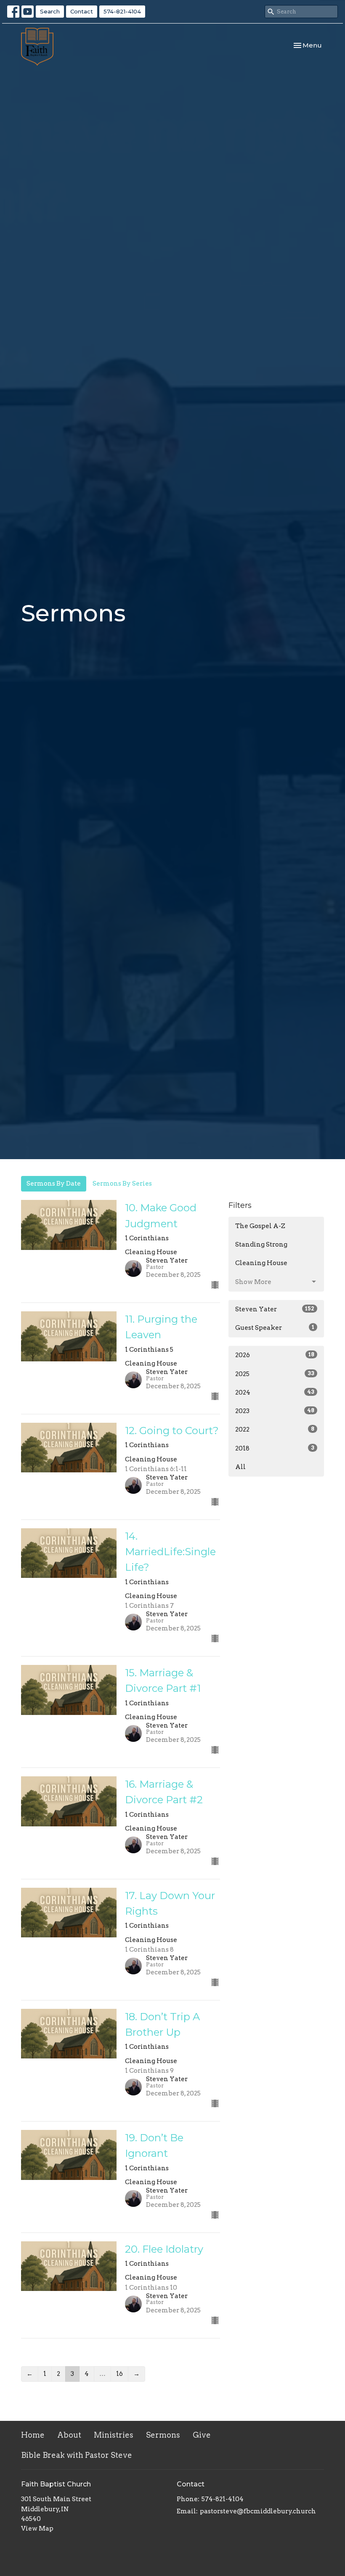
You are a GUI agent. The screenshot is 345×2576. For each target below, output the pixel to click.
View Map (37, 2528)
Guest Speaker (275, 1328)
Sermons (163, 2435)
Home (33, 2435)
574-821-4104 (122, 11)
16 (119, 2374)
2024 (275, 1392)
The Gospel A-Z (260, 1226)
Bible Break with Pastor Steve (77, 2455)
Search (50, 11)
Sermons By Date (54, 1184)
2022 (275, 1429)
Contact (82, 11)
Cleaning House (261, 1263)
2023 (275, 1411)
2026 (275, 1355)
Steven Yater (275, 1309)
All (240, 1467)
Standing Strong (261, 1244)
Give (202, 2435)
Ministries (114, 2435)
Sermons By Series (122, 1184)
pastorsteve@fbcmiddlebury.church (258, 2511)
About (69, 2435)
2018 (275, 1448)
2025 (275, 1374)
